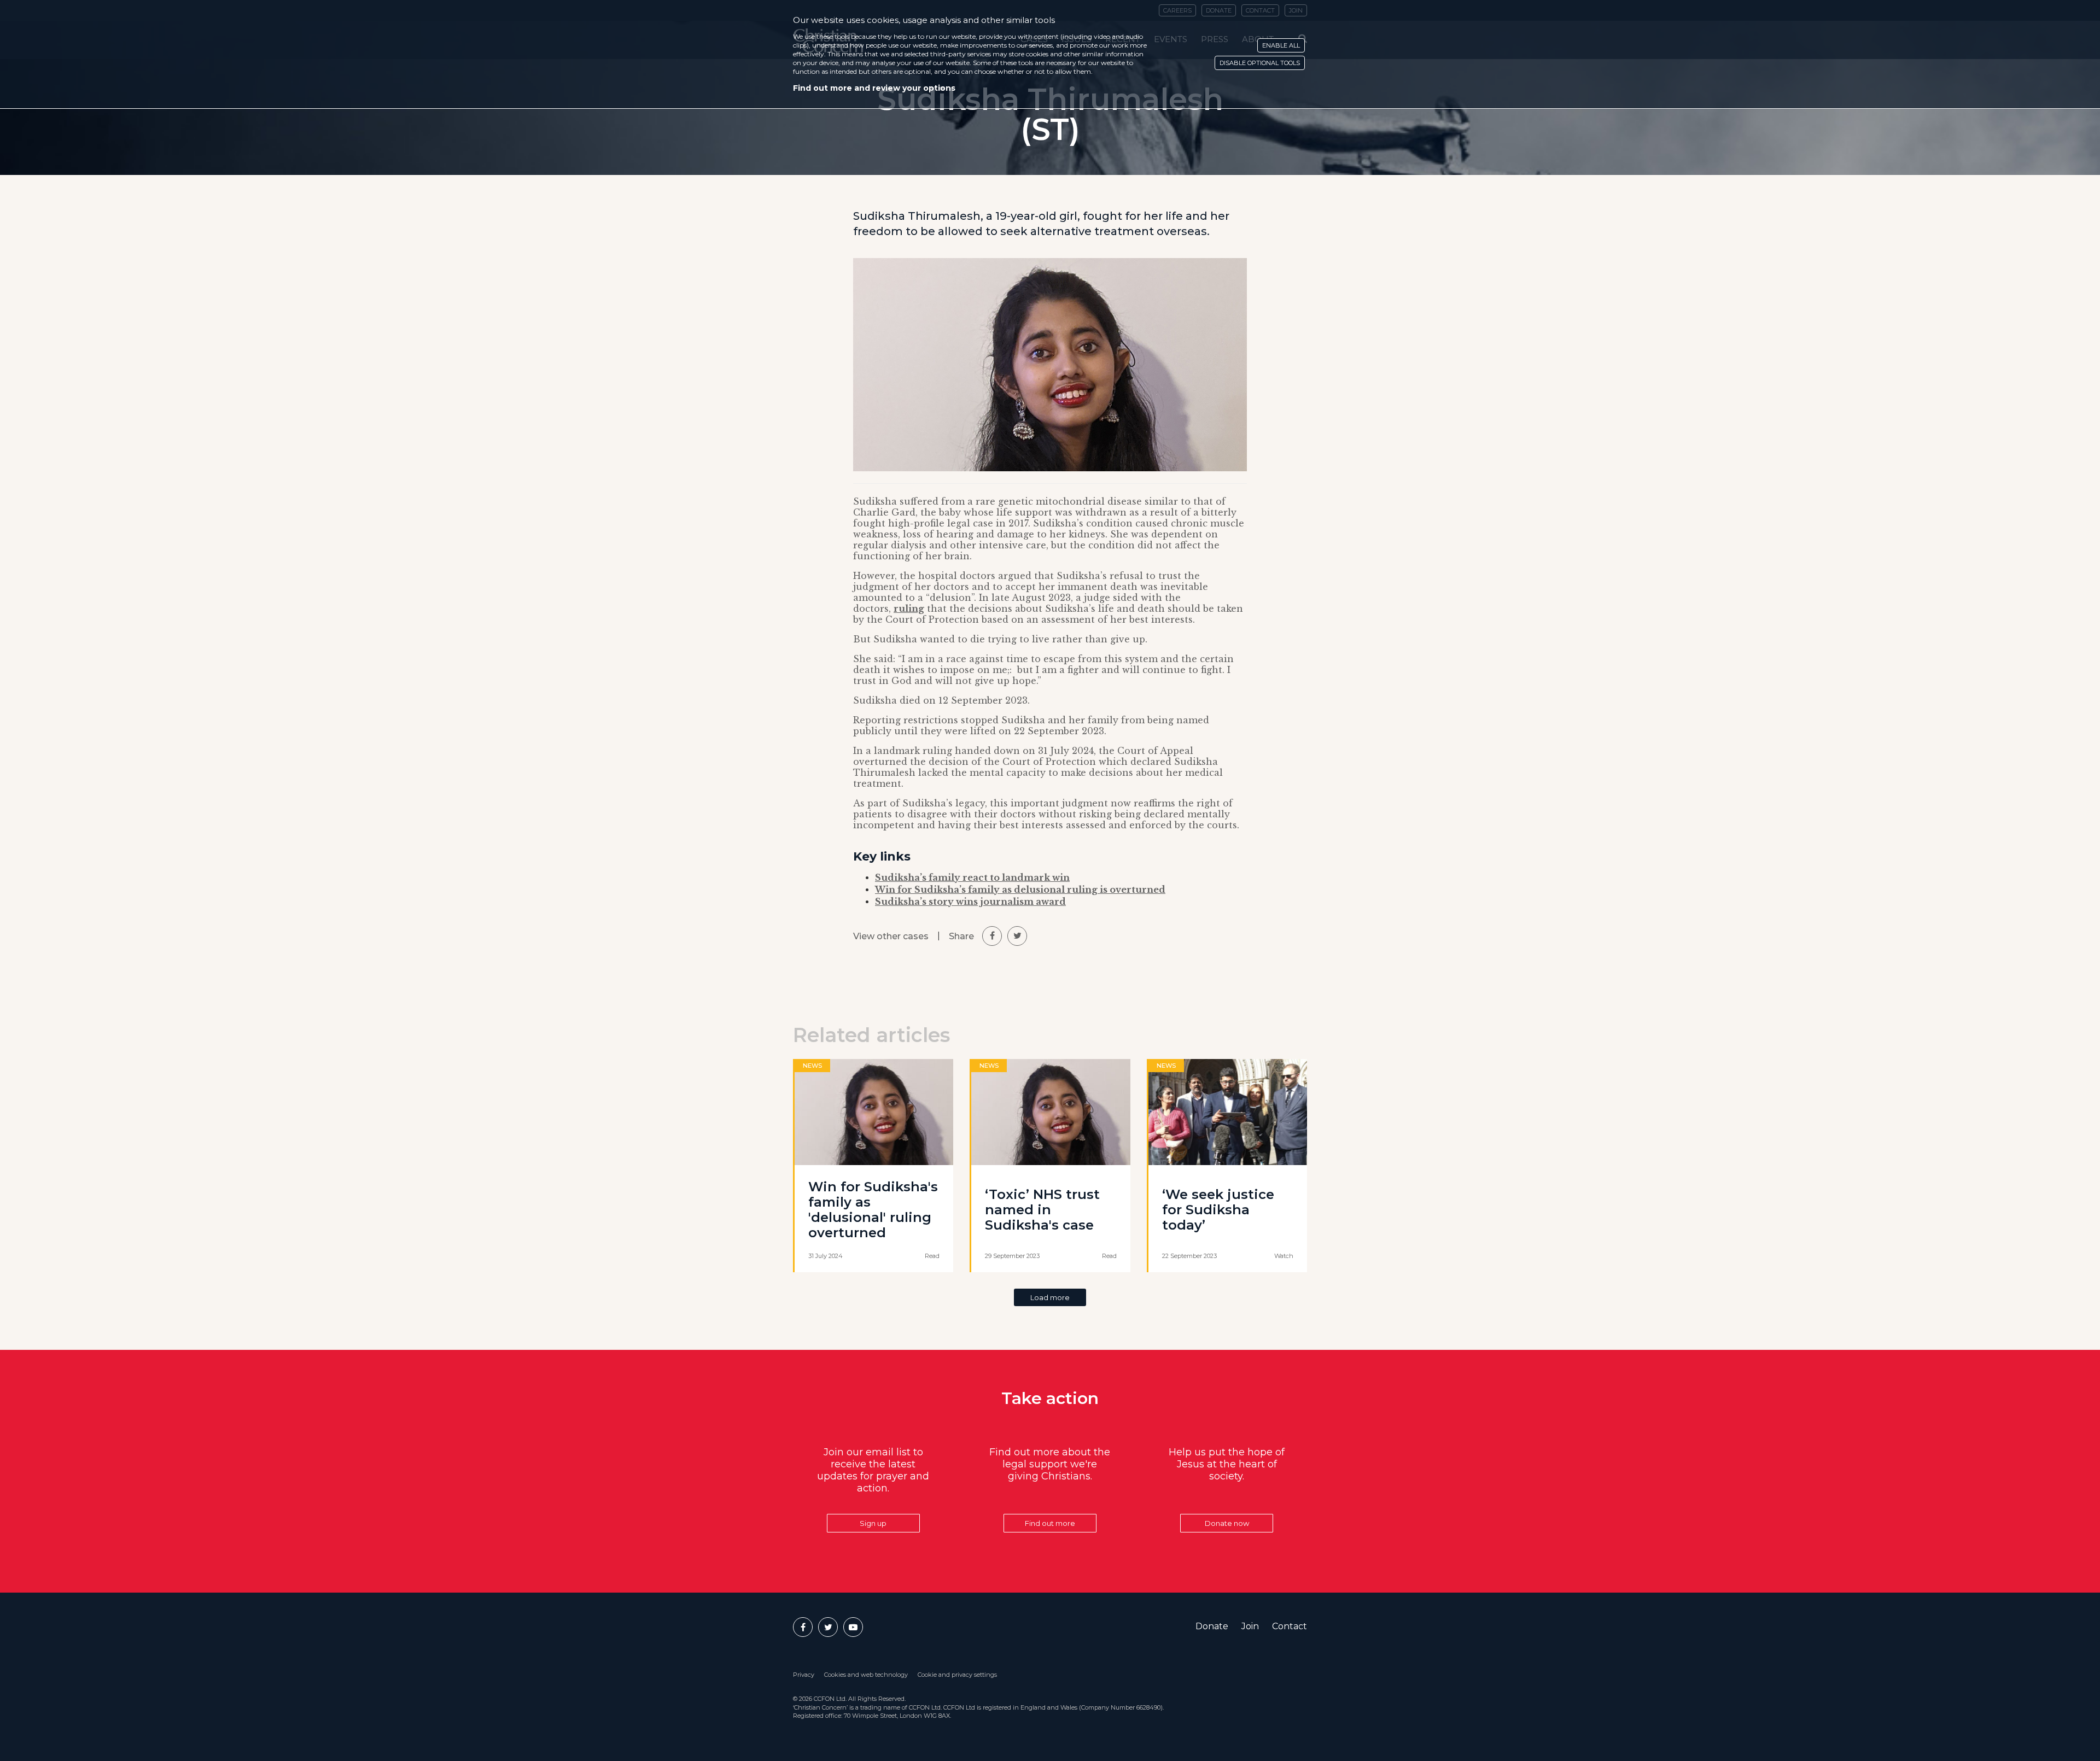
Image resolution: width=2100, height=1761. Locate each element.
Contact (1290, 1626)
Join (1250, 1626)
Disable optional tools (1260, 63)
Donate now (1227, 1523)
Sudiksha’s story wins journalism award (970, 902)
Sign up (873, 1523)
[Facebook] (803, 1627)
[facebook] (992, 936)
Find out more (1050, 1523)
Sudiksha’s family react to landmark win (972, 877)
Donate (1212, 1626)
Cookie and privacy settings (957, 1675)
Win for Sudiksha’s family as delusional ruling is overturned (1020, 890)
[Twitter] (828, 1627)
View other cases (891, 936)
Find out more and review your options (874, 88)
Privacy (804, 1675)
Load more (1050, 1297)
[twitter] (1017, 936)
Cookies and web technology (866, 1675)
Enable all (1281, 45)
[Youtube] (853, 1627)
